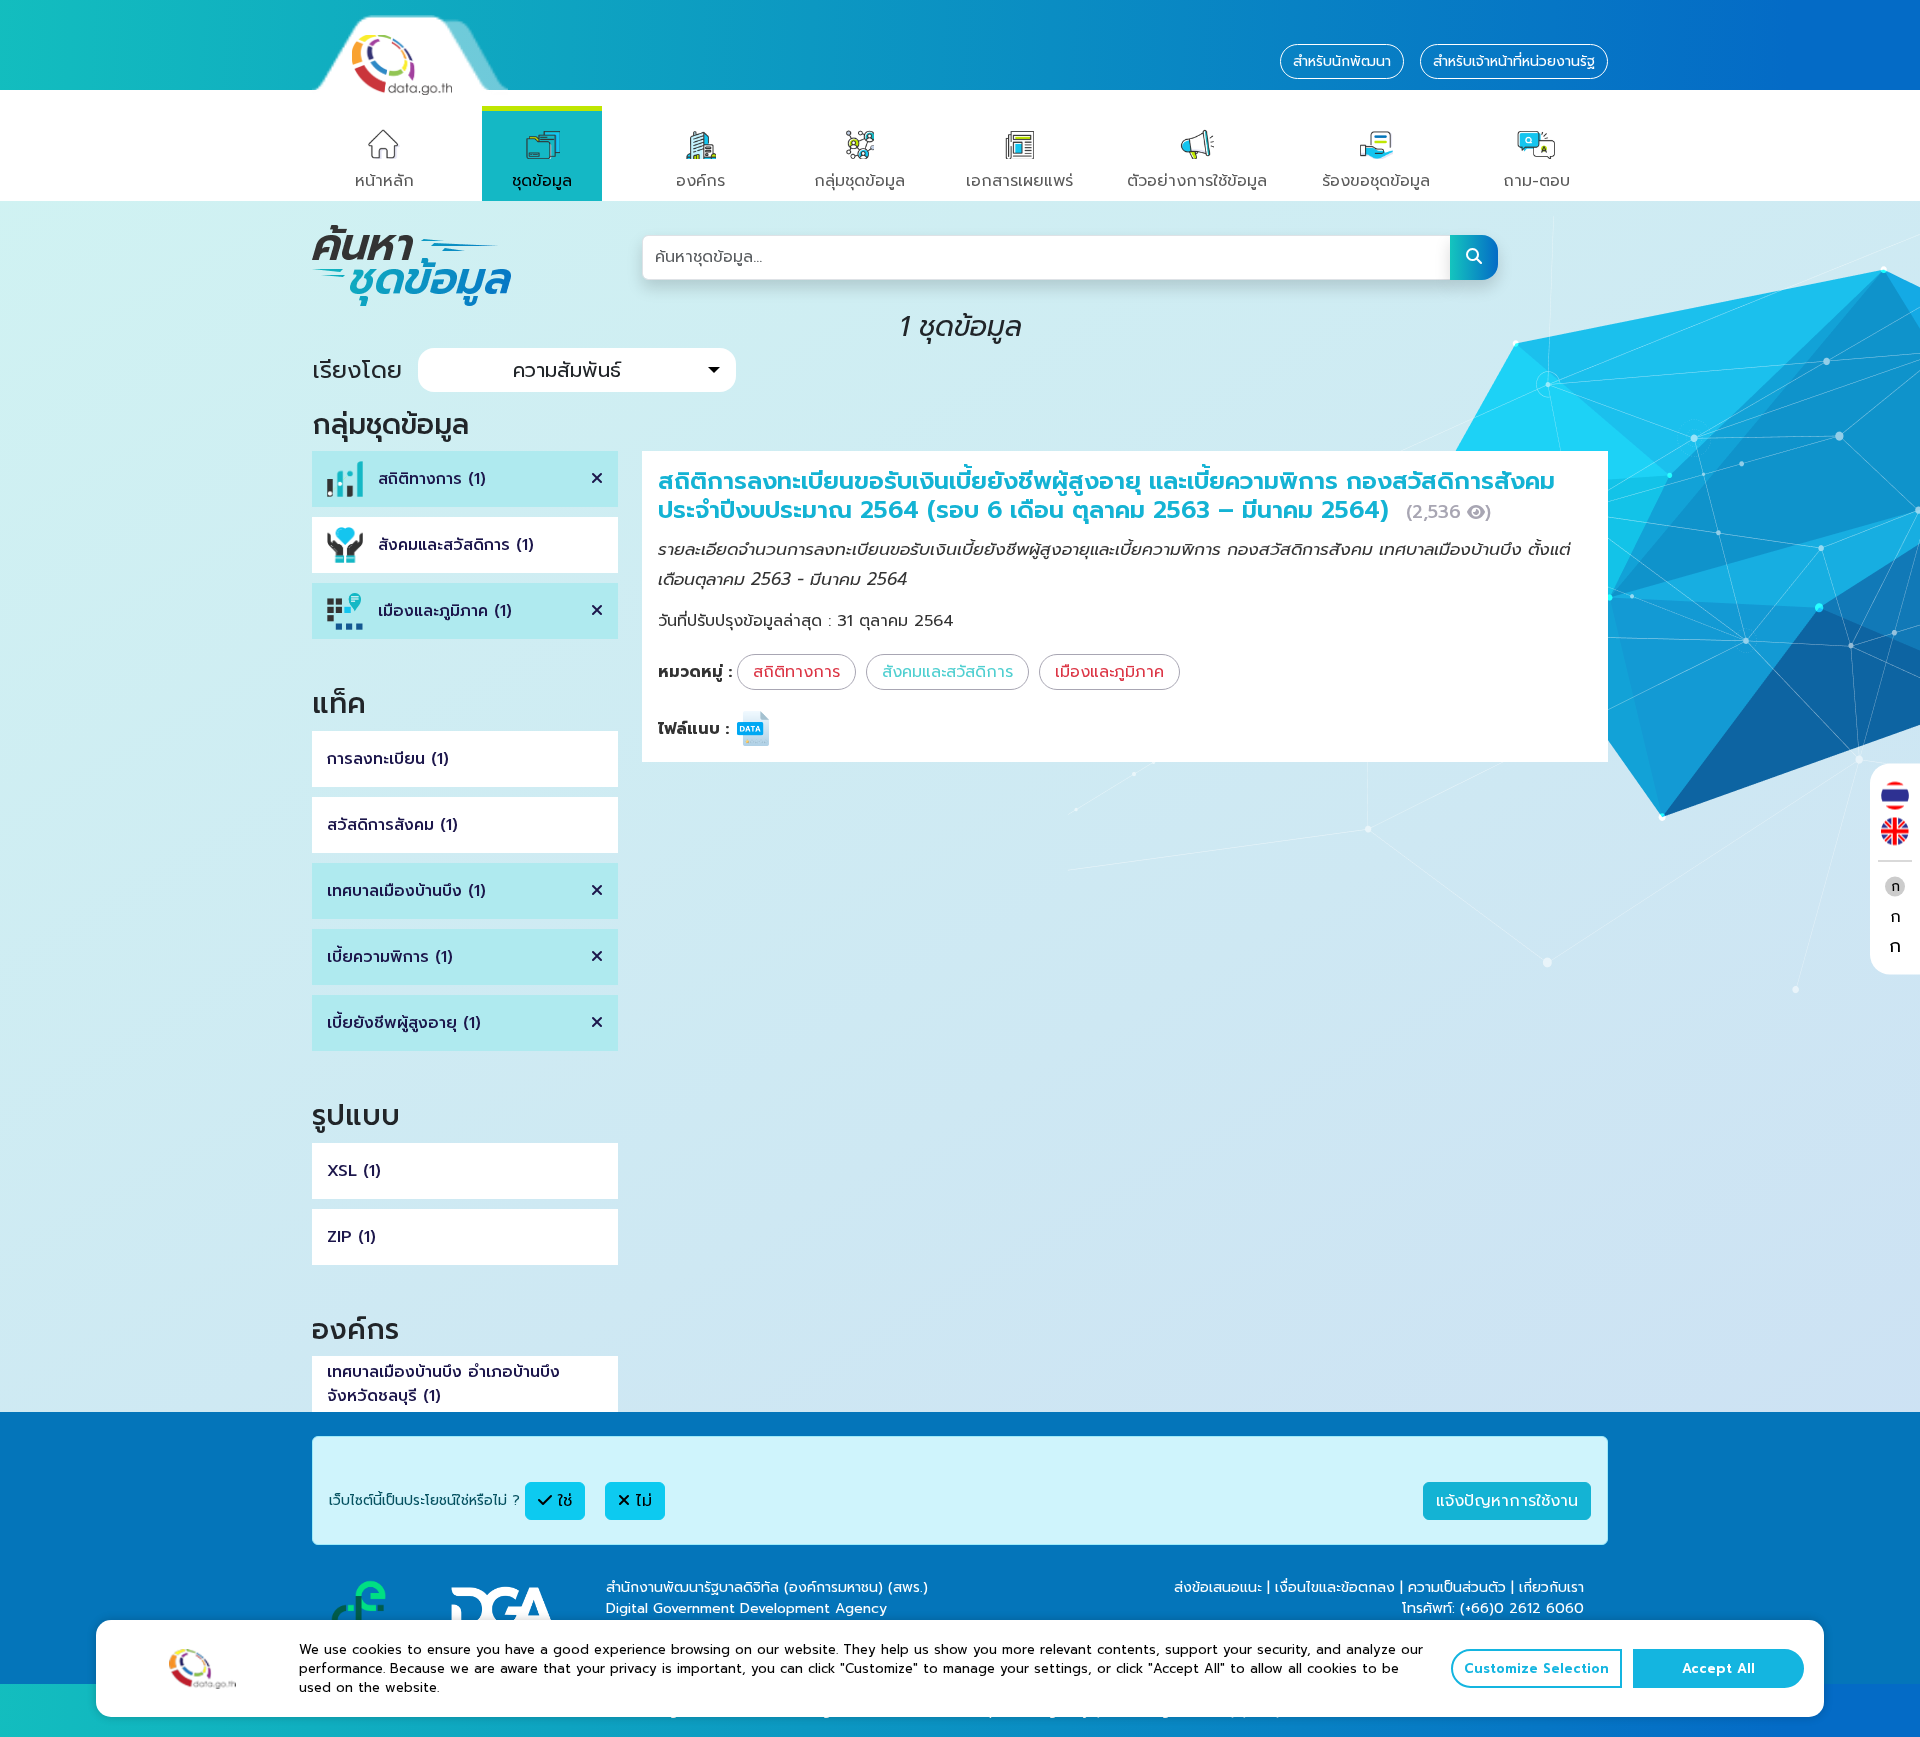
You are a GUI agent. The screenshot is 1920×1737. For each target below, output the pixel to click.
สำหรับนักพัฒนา (1342, 61)
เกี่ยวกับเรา (1551, 1587)
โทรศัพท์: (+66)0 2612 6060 (1493, 1608)
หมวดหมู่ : (695, 672)
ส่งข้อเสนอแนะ (1218, 1587)
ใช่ (562, 1501)
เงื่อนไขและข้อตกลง (1335, 1587)
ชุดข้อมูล (542, 181)
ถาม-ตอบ (1536, 181)
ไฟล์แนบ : (693, 729)
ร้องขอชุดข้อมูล (1376, 181)
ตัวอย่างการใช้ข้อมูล (1197, 181)
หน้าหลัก (384, 181)
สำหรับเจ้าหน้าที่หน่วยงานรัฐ (1514, 61)
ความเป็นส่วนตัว (1457, 1587)
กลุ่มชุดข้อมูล (859, 181)
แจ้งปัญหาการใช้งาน (1507, 1501)
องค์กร (700, 181)
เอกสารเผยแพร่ (1019, 181)
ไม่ (641, 1501)
